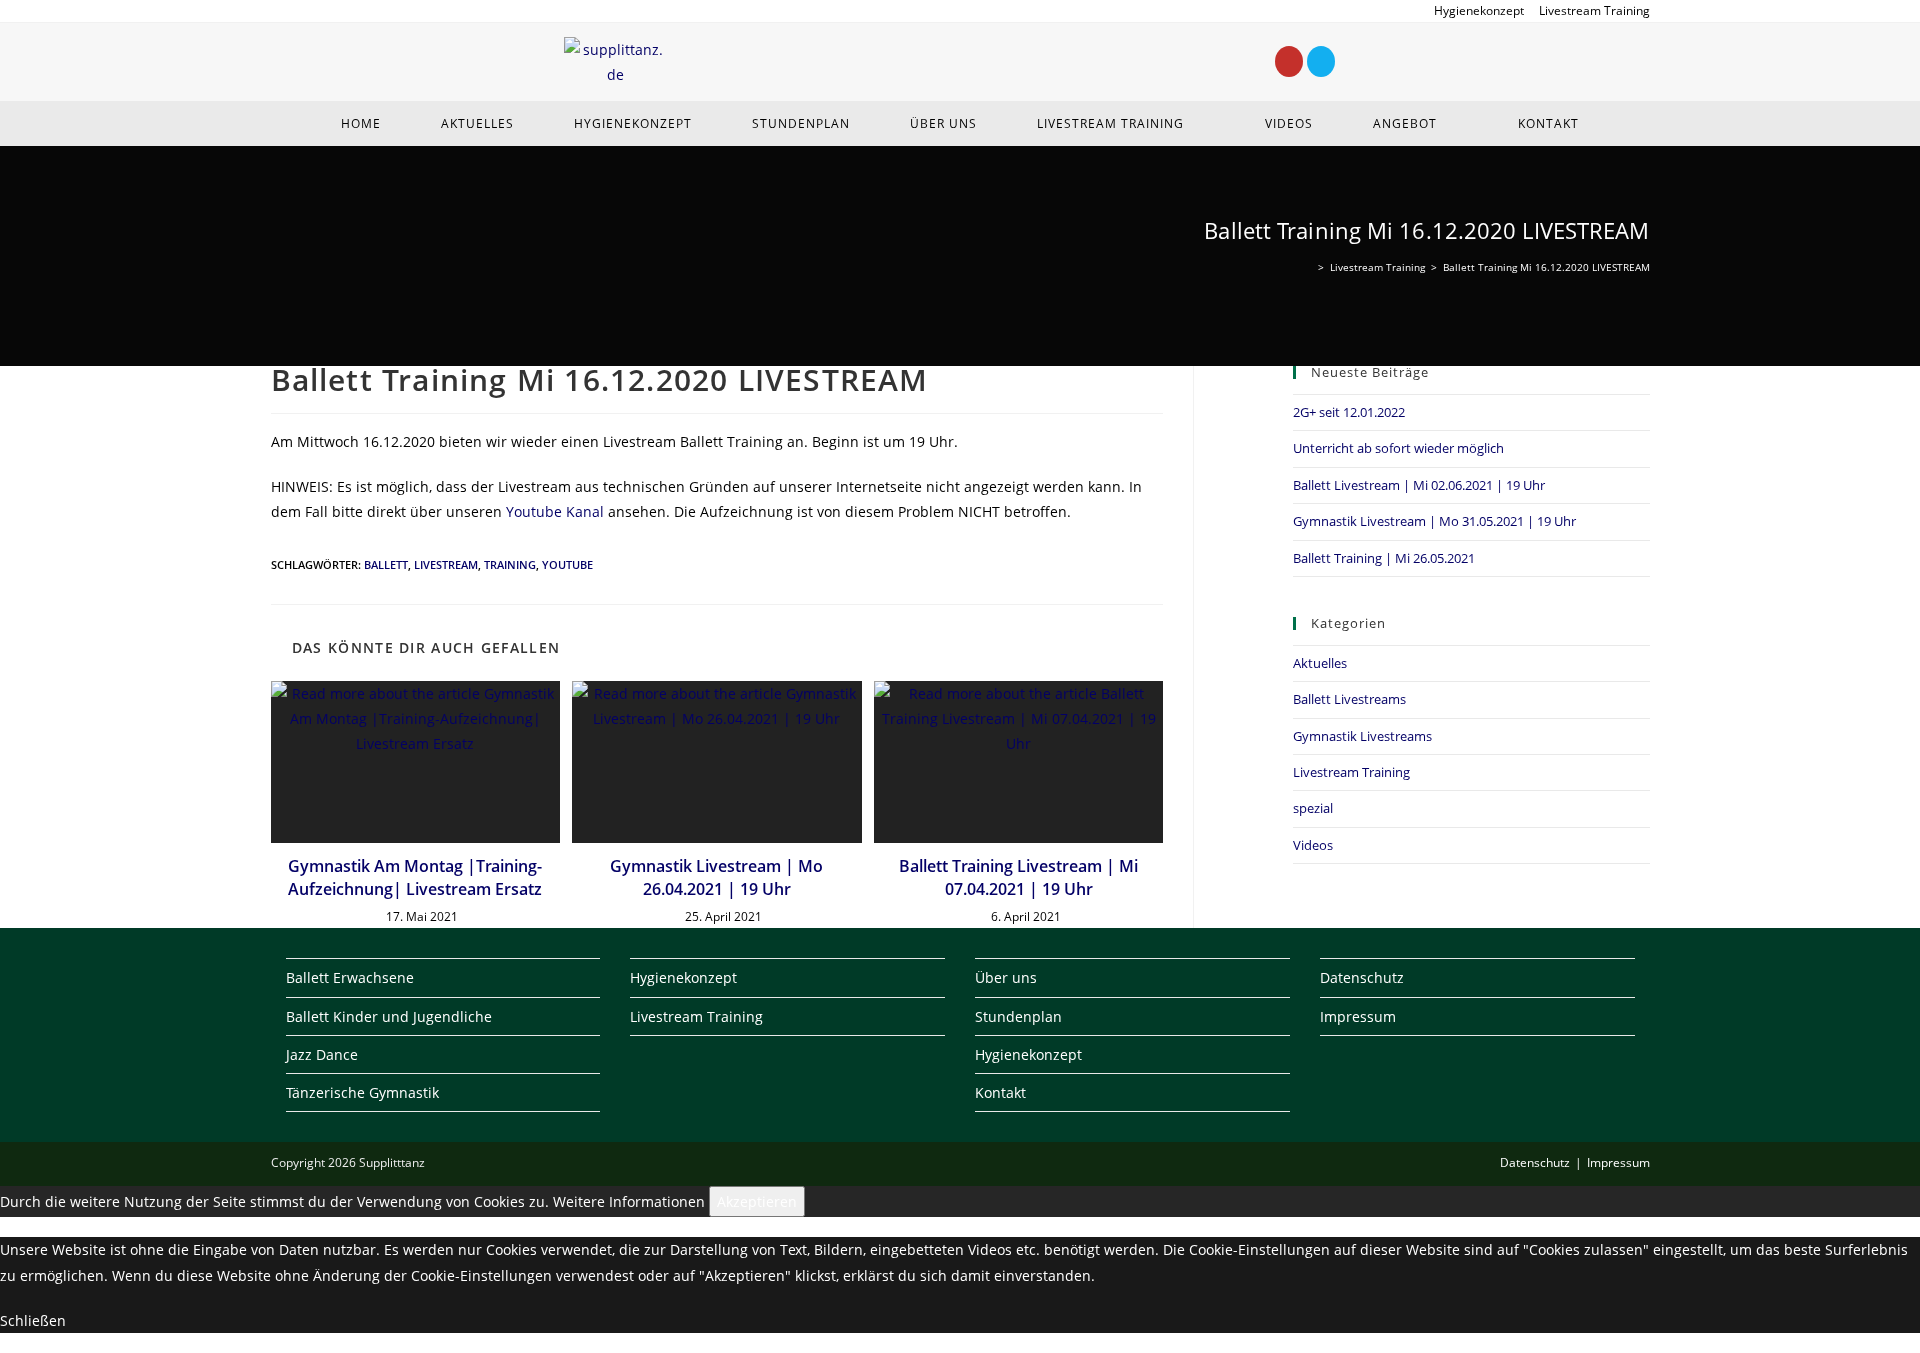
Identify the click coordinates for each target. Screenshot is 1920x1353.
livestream (446, 564)
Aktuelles (1320, 663)
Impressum (1358, 1016)
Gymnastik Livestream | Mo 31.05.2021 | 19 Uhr (1434, 521)
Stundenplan (1018, 1016)
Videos (1313, 845)
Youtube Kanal (555, 511)
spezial (1313, 808)
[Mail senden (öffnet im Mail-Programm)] (301, 11)
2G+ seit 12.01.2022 (1349, 412)
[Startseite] (1308, 267)
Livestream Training (1594, 10)
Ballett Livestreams (1349, 699)
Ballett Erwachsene (350, 977)
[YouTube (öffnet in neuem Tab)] (280, 11)
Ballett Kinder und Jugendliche (389, 1016)
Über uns (1006, 977)
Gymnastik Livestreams (1362, 736)
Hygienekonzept (1479, 10)
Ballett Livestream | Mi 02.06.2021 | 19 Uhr (1419, 485)
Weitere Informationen (629, 1201)
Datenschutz (1362, 977)
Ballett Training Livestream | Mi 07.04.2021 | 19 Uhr (1018, 877)
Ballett (386, 564)
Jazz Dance (322, 1054)
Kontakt (1000, 1092)
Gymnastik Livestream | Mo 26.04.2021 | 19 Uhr (716, 877)
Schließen (33, 1320)
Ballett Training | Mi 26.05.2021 (1384, 558)
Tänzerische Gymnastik (362, 1092)
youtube (567, 564)
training (510, 564)
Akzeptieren (757, 1201)
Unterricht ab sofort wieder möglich (1398, 448)
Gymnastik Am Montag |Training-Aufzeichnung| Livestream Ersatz (415, 877)
